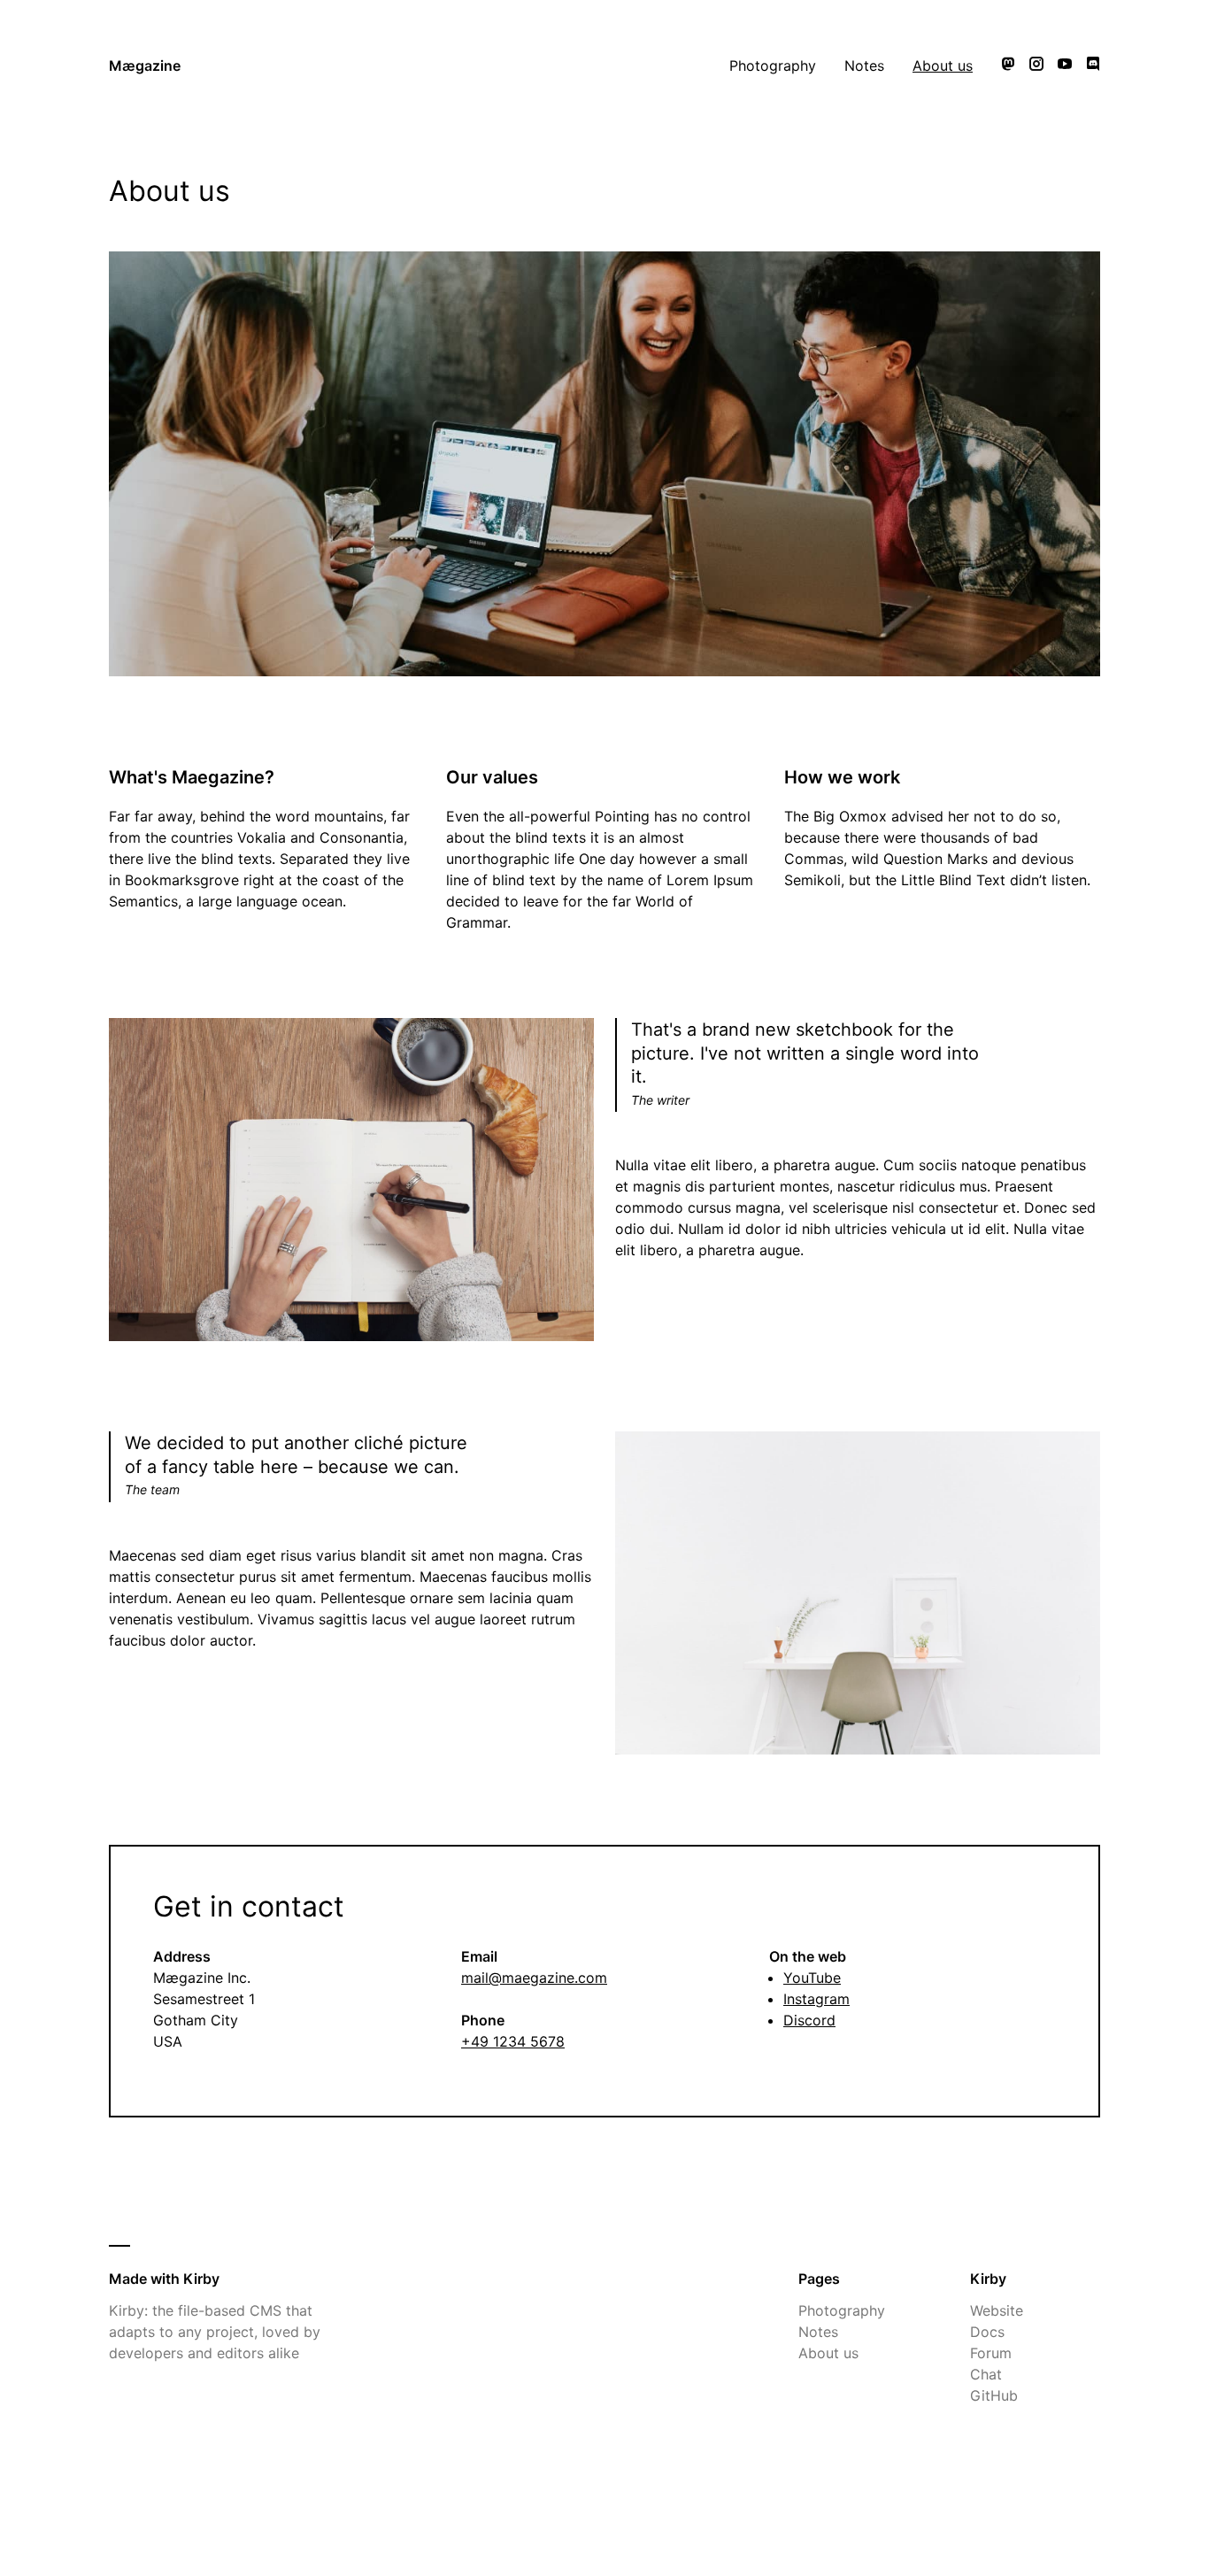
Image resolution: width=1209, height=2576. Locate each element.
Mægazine (145, 66)
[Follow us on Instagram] (1036, 66)
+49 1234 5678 (513, 2041)
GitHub (994, 2395)
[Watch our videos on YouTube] (1065, 66)
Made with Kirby (164, 2279)
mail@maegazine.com (534, 1978)
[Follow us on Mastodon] (1008, 66)
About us (943, 66)
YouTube (812, 1978)
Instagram (816, 1999)
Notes (864, 66)
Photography (773, 66)
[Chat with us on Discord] (1093, 66)
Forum (991, 2353)
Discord (809, 2020)
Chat (986, 2374)
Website (997, 2310)
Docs (987, 2332)
